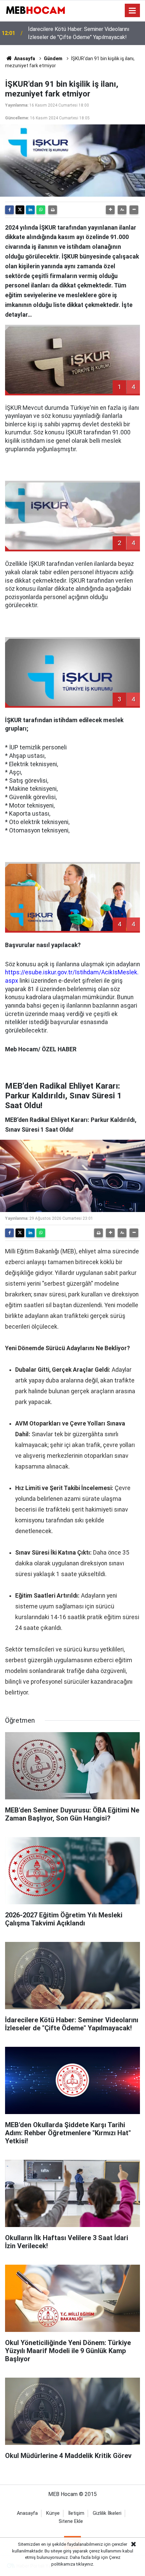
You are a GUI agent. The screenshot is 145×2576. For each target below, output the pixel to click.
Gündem (53, 58)
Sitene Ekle (71, 2521)
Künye (53, 2513)
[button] (110, 210)
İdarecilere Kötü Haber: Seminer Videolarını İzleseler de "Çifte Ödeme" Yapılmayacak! (79, 33)
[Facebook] (9, 210)
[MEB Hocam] (35, 10)
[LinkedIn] (30, 210)
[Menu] (133, 11)
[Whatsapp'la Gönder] (41, 210)
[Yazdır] (53, 210)
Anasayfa (24, 58)
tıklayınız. (85, 2564)
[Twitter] (20, 210)
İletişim (76, 2513)
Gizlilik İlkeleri (107, 2513)
